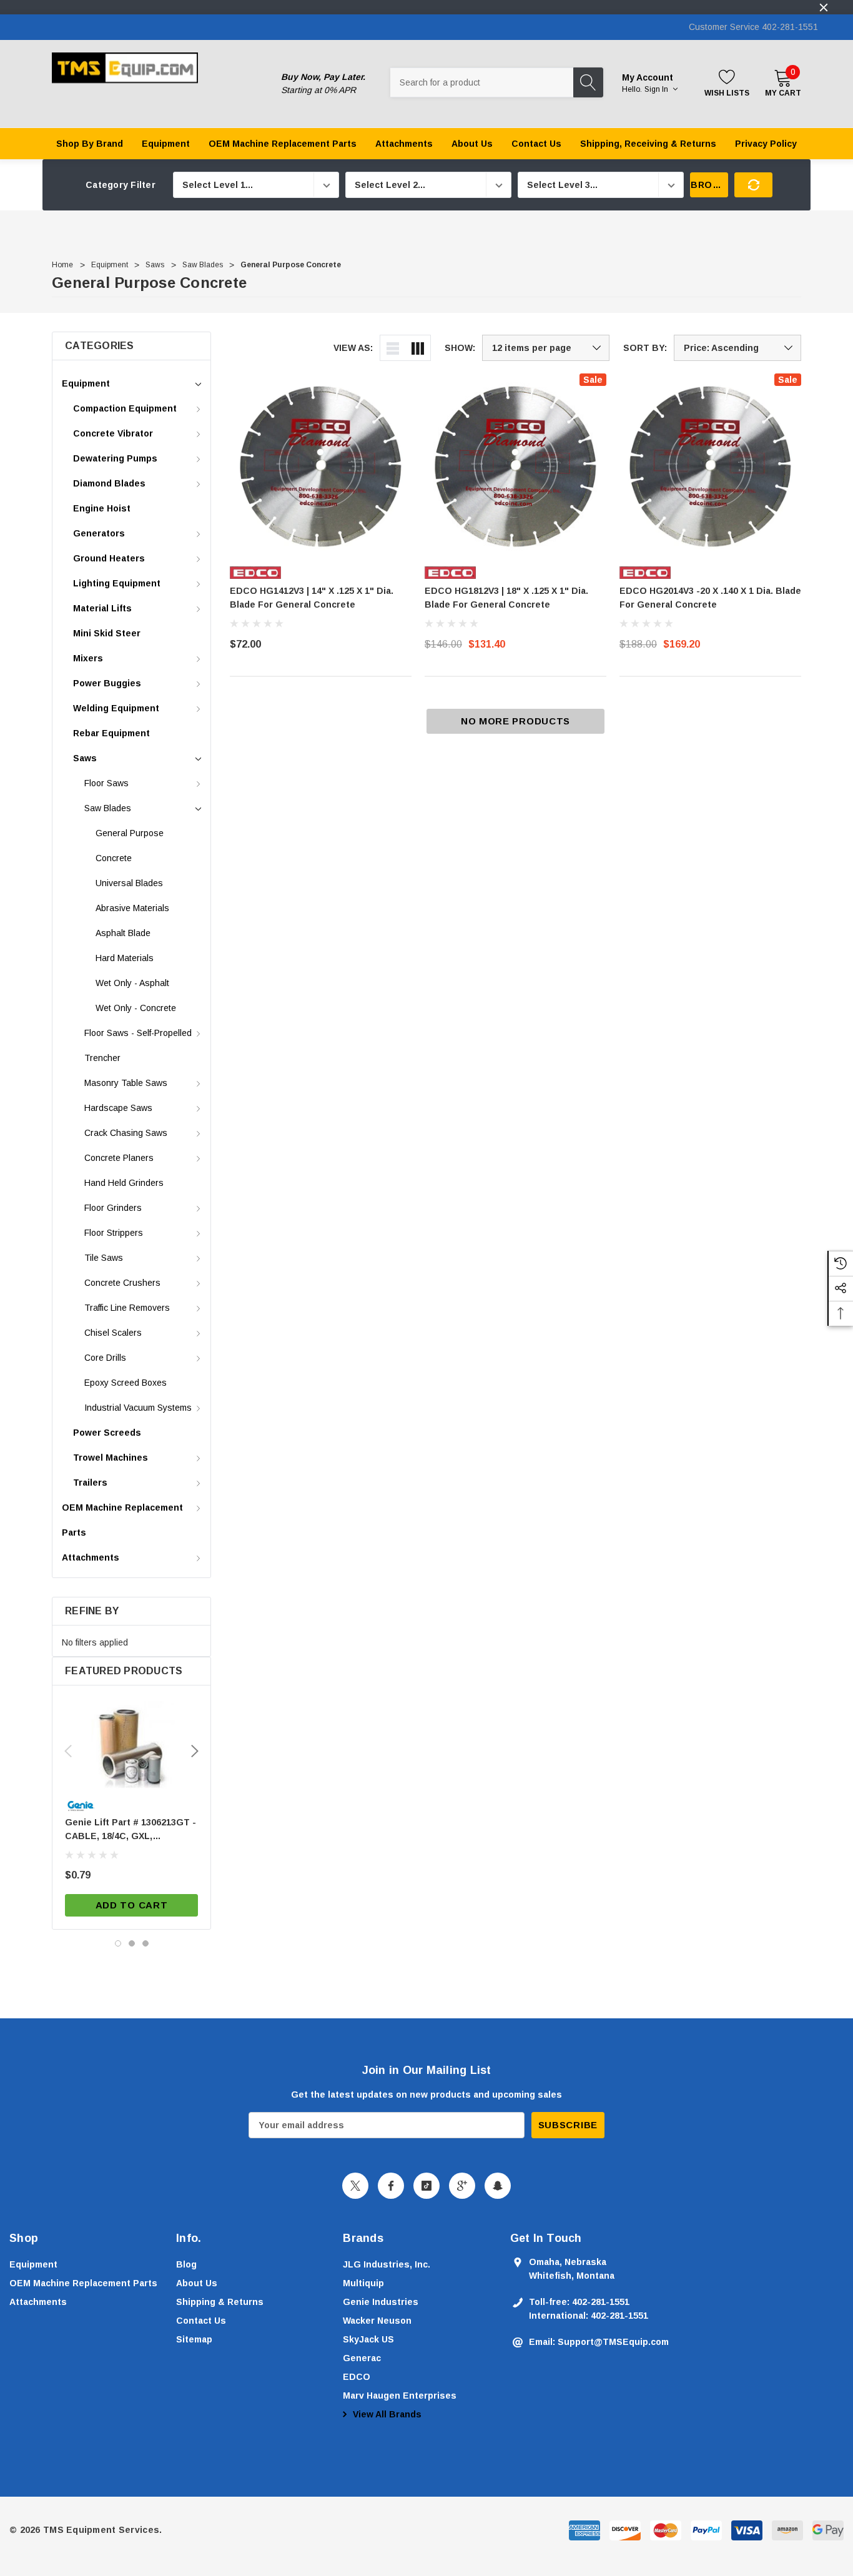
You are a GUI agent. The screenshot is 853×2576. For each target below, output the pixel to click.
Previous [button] (68, 1751)
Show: (460, 348)
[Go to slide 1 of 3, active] (118, 1943)
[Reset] (753, 185)
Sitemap (194, 2339)
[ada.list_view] (393, 348)
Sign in (657, 89)
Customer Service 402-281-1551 (753, 27)
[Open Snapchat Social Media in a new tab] (498, 2186)
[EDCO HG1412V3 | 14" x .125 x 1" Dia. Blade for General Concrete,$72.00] (321, 464)
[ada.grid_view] (418, 348)
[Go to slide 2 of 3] (132, 1943)
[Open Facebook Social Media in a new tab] (391, 2186)
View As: (353, 348)
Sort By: (645, 348)
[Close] (824, 7)
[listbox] (737, 348)
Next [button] (195, 1751)
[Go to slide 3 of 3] (145, 1943)
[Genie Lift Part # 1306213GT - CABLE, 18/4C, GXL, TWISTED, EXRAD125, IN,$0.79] (131, 1745)
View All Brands (386, 2414)
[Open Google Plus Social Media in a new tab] (462, 2186)
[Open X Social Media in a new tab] (355, 2186)
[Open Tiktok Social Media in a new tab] (426, 2186)
